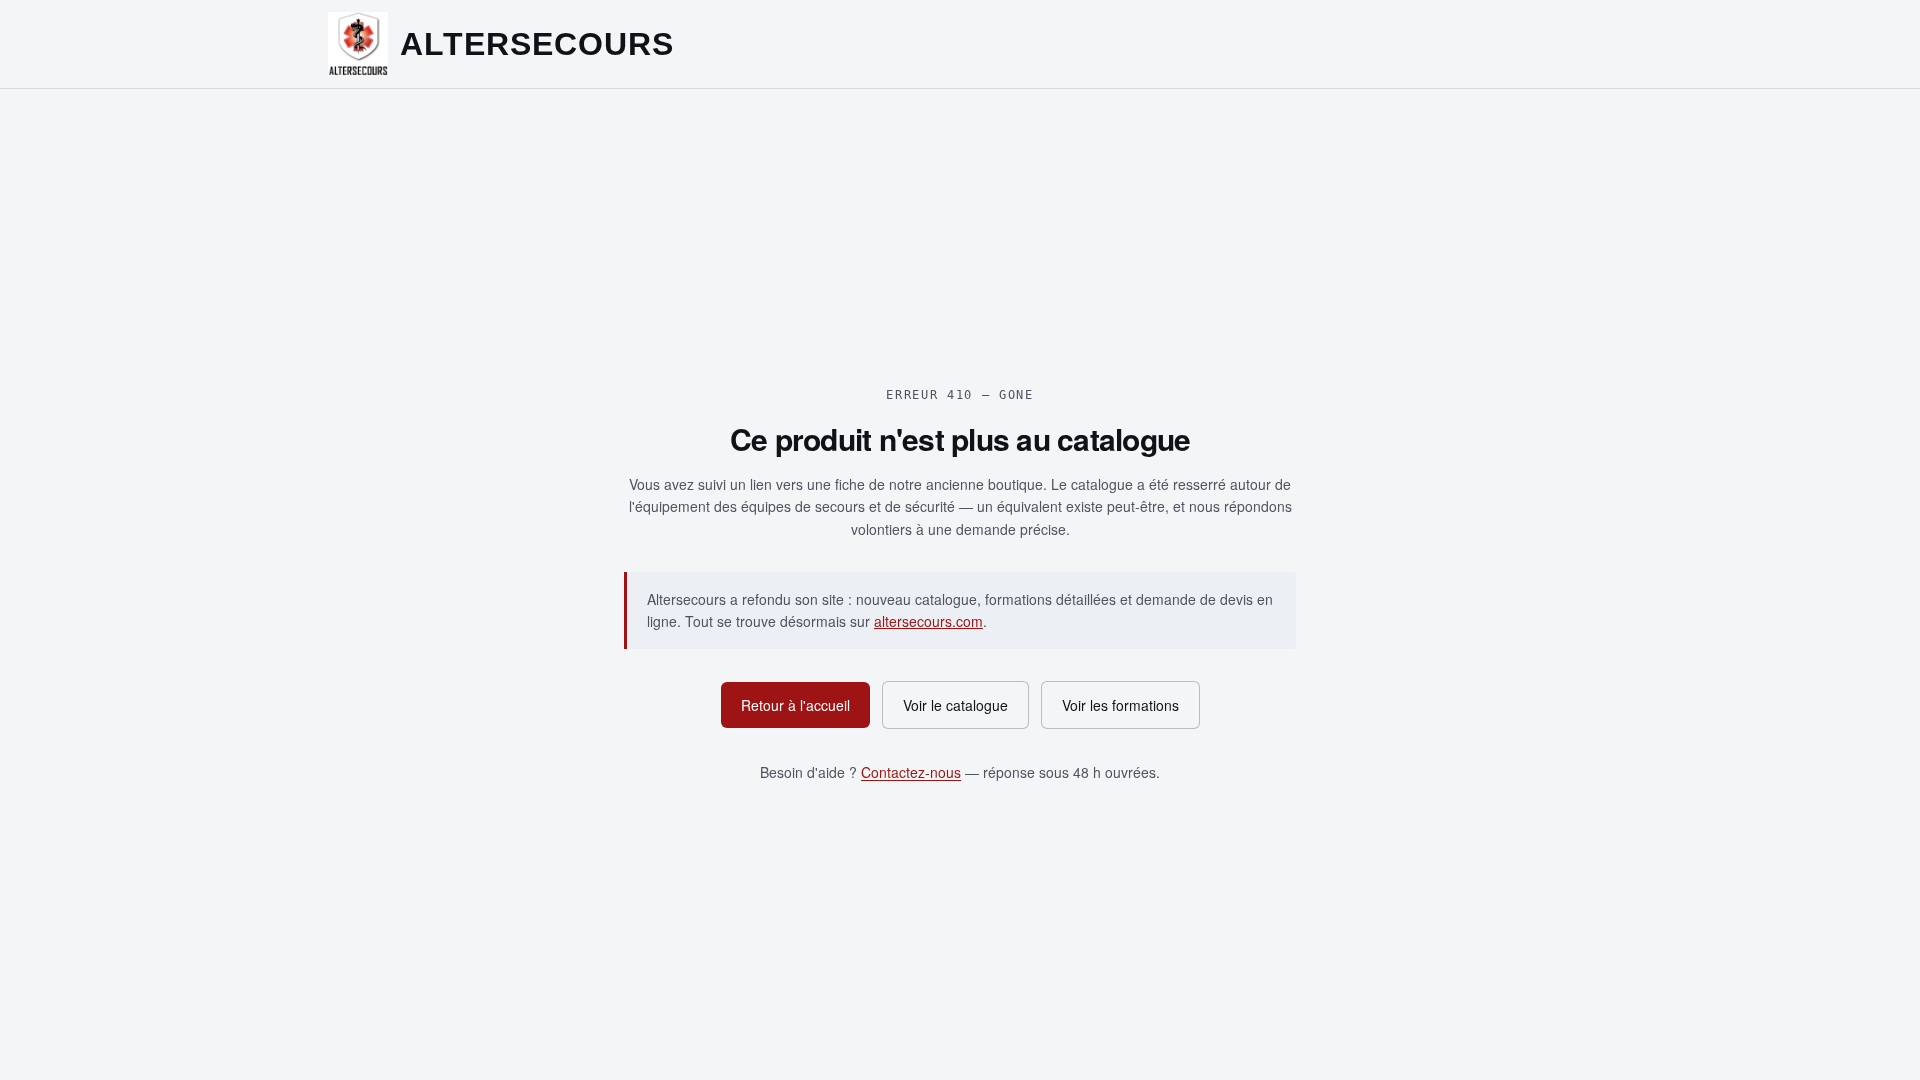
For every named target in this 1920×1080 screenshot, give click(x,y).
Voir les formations (1120, 705)
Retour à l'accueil (795, 705)
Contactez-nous (911, 772)
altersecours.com (928, 621)
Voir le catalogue (955, 705)
